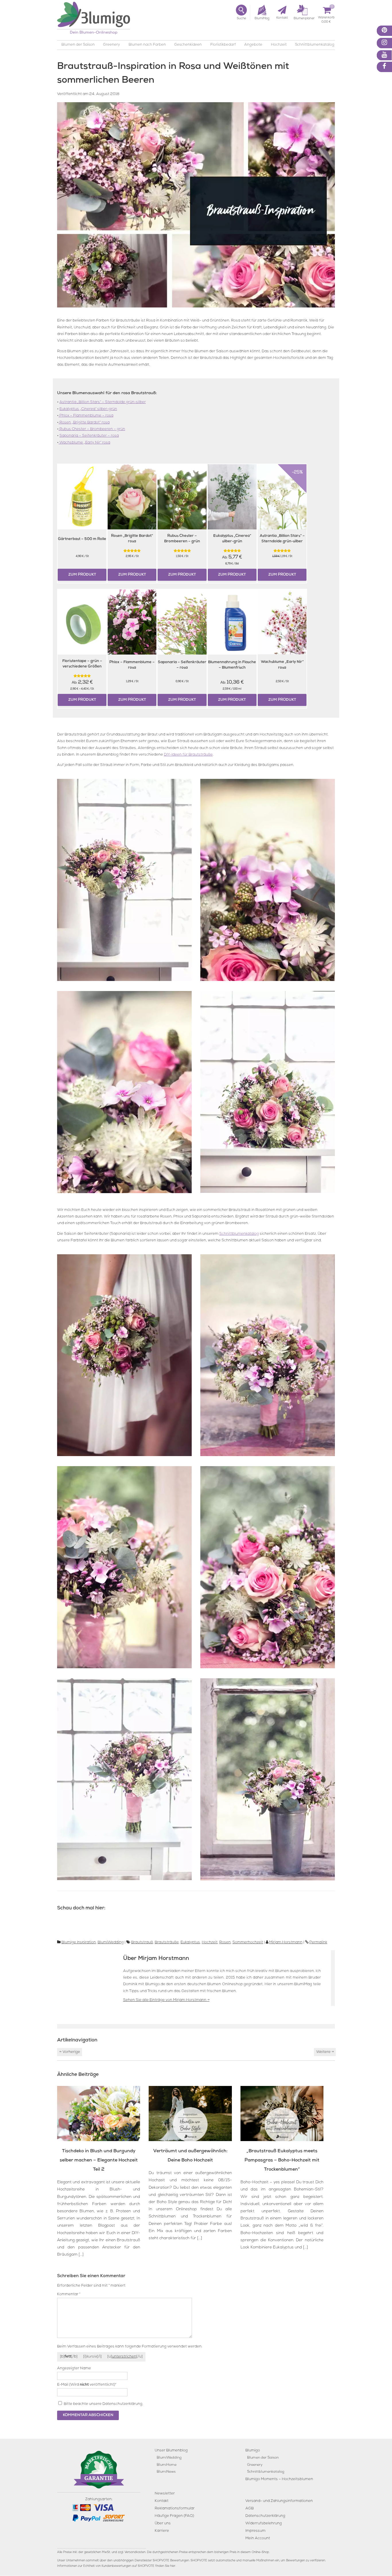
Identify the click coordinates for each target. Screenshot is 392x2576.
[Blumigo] (94, 20)
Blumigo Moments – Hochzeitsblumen (279, 2479)
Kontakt (162, 2501)
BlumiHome (167, 2465)
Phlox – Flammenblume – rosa (86, 416)
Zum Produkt (82, 575)
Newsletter (165, 2494)
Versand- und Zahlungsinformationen (279, 2501)
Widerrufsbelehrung (264, 2524)
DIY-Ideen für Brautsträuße (188, 755)
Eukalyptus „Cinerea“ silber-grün (88, 409)
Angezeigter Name (74, 2369)
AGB (250, 2509)
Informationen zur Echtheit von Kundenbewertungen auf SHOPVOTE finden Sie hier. (117, 2566)
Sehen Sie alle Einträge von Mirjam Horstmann (166, 2000)
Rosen (225, 1943)
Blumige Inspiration (79, 1943)
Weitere (325, 2052)
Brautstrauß (142, 1943)
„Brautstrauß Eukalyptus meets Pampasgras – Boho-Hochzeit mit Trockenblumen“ (282, 2161)
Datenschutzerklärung (122, 2404)
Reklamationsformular (175, 2509)
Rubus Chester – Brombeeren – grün (92, 429)
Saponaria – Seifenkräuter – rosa (89, 436)
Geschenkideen (188, 45)
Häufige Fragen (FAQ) (174, 2516)
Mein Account (258, 2539)
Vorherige (70, 2052)
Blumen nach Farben (147, 45)
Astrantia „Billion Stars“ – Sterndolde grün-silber (103, 402)
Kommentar (69, 2295)
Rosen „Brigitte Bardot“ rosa (84, 423)
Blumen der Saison (78, 45)
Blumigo (253, 2451)
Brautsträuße (167, 1943)
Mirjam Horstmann (286, 1943)
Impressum (255, 2531)
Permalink (318, 1943)
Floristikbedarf (223, 45)
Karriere (162, 2531)
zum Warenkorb (326, 19)
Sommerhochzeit (248, 1943)
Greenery (111, 45)
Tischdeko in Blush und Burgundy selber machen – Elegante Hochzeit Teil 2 (99, 2161)
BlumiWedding (111, 1943)
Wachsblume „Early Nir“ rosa (84, 443)
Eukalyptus (190, 1943)
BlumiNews (166, 2472)
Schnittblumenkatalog (315, 45)
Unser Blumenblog (171, 2451)
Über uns (163, 2524)
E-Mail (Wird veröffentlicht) (87, 2385)
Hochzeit (279, 45)
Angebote (253, 45)
